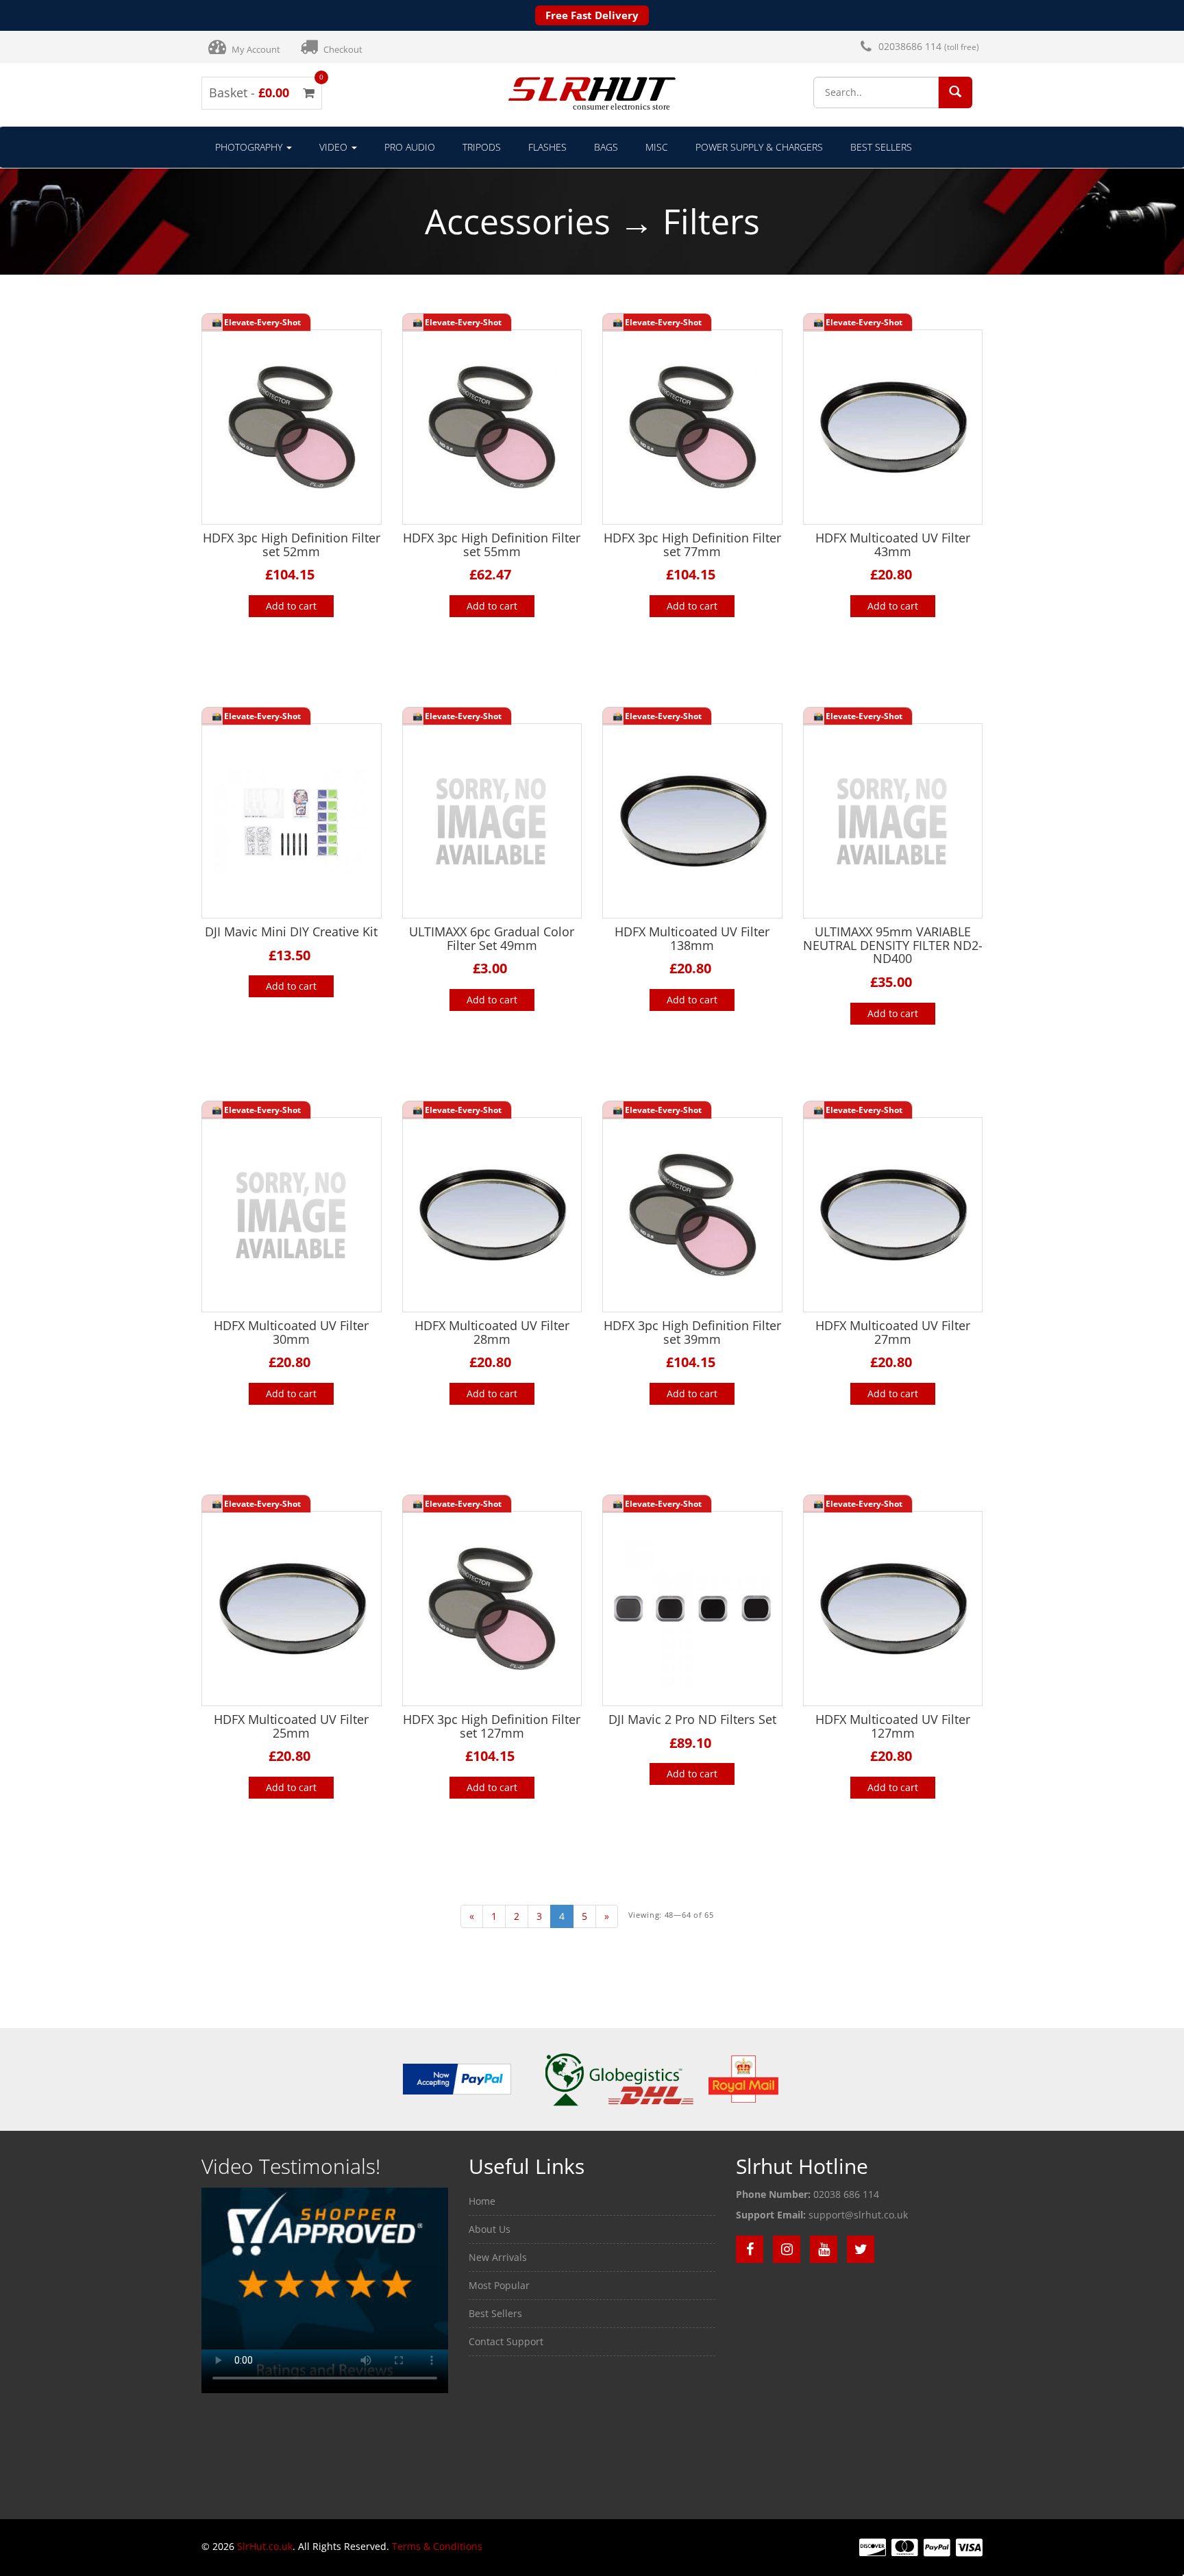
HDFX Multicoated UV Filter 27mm (893, 1332)
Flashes (547, 147)
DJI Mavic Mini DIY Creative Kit (291, 931)
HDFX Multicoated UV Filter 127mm (893, 1726)
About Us (490, 2229)
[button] (955, 91)
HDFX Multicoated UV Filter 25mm (291, 1726)
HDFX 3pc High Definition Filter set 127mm (492, 1726)
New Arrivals (498, 2257)
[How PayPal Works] (457, 2078)
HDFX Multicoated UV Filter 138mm (692, 938)
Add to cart (291, 606)
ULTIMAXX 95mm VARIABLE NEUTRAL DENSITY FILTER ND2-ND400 (893, 945)
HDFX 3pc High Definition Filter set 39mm (692, 1332)
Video (335, 147)
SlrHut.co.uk (265, 2546)
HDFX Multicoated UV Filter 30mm (291, 1332)
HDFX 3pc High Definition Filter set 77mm (692, 545)
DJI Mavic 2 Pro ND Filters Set (692, 1719)
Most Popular (499, 2285)
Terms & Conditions (437, 2546)
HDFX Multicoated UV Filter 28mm (492, 1332)
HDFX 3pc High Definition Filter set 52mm (292, 545)
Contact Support (506, 2341)
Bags (606, 147)
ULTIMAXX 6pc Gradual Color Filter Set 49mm (492, 938)
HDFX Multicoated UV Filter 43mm (893, 545)
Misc (657, 147)
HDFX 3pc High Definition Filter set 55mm (492, 545)
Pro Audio (410, 147)
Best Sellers (881, 147)
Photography (250, 147)
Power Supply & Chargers (759, 147)
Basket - (262, 92)
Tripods (482, 147)
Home (482, 2201)
